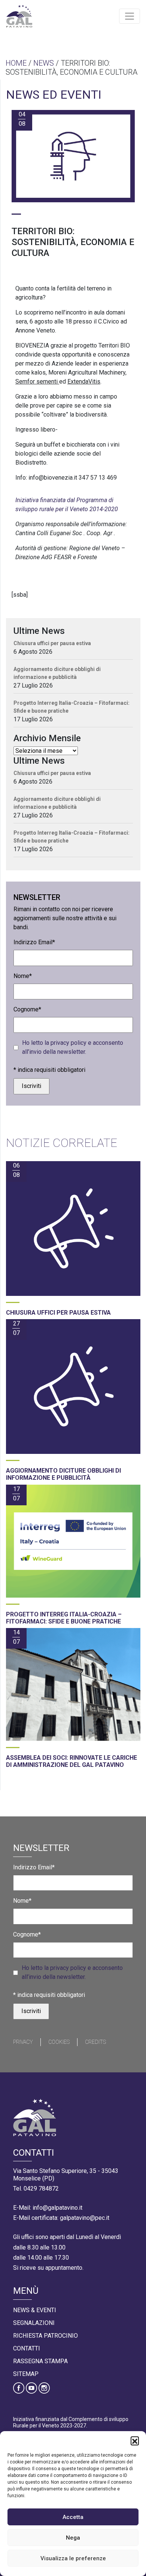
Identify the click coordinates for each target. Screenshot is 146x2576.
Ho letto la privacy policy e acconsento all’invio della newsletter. (73, 1047)
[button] (135, 2441)
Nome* (23, 976)
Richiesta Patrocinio (45, 2336)
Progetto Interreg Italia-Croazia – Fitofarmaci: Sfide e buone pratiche (72, 707)
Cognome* (27, 1009)
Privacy (23, 2042)
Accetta (73, 2517)
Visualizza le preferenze (73, 2558)
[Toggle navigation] (130, 16)
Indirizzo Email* (34, 942)
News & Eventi (35, 2310)
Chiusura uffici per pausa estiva (52, 643)
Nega (73, 2538)
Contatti (27, 2348)
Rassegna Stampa (40, 2361)
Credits (95, 2042)
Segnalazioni (34, 2323)
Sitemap (26, 2374)
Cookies (59, 2042)
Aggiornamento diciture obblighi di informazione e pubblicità (57, 673)
